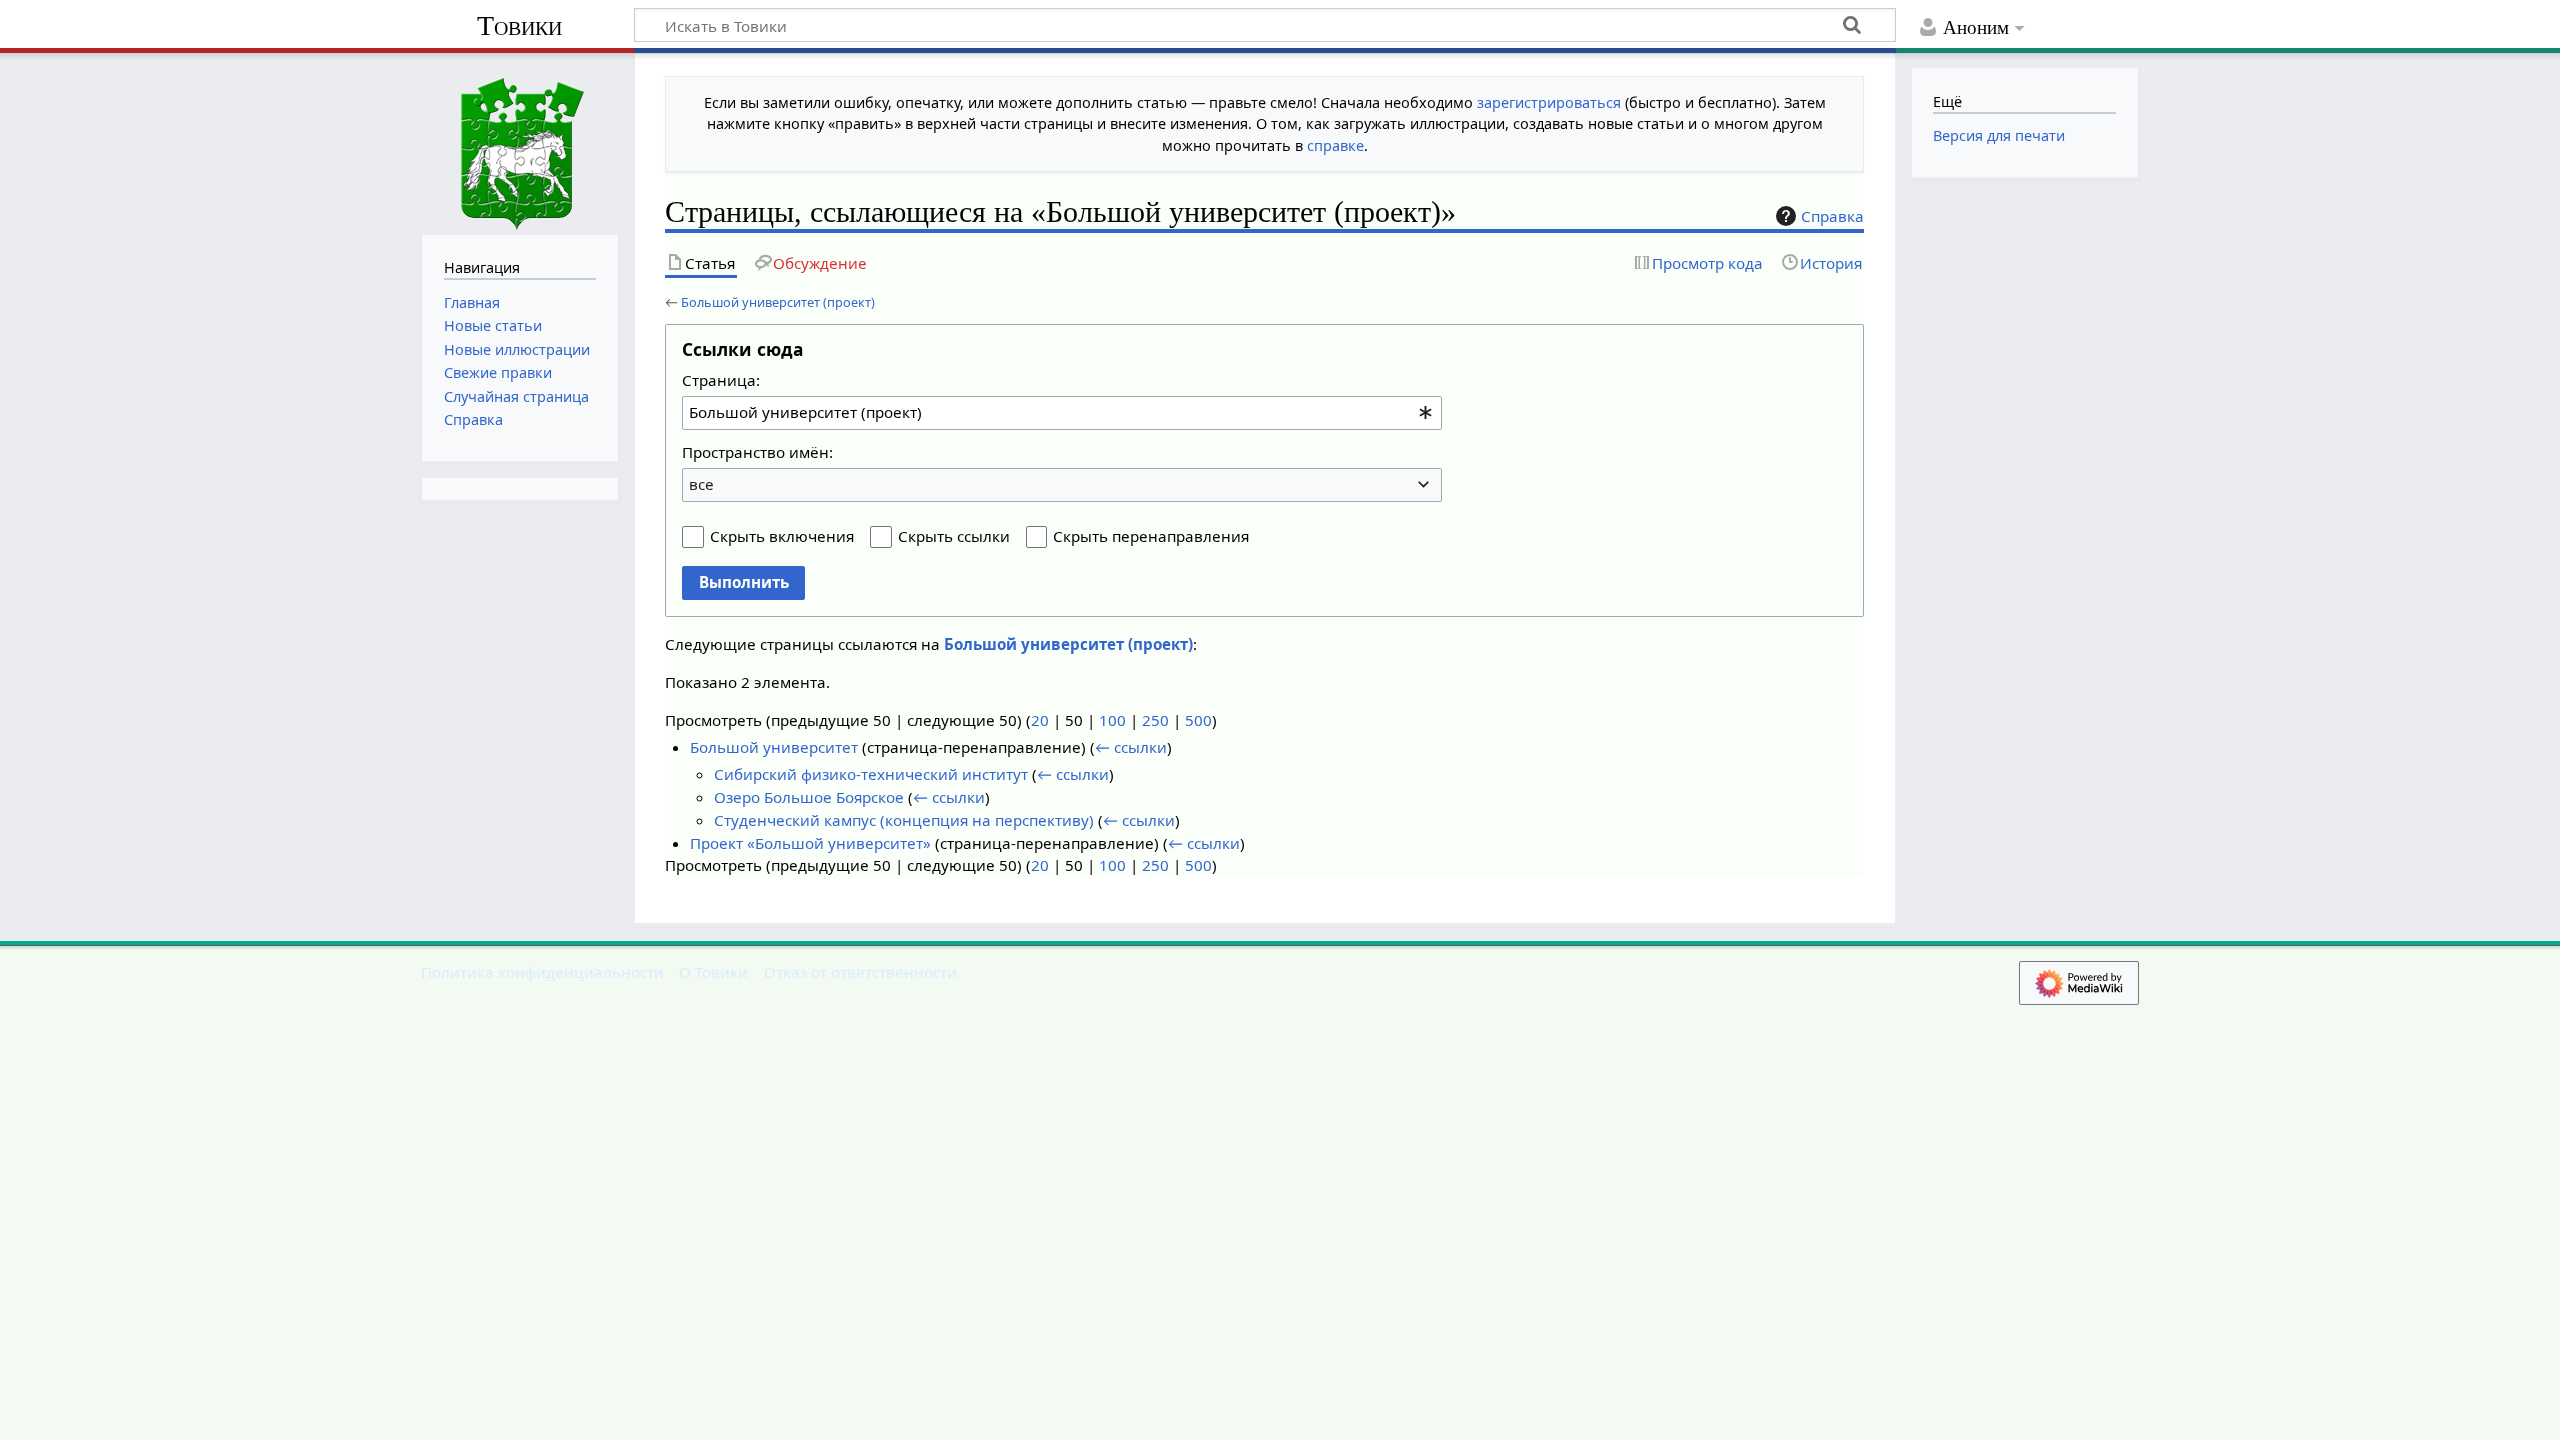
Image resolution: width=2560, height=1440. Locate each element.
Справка (1832, 216)
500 (1198, 720)
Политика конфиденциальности (542, 972)
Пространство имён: (757, 452)
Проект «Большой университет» (810, 843)
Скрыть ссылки (954, 536)
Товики (519, 25)
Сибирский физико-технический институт (871, 774)
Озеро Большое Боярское (809, 797)
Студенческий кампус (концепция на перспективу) (904, 820)
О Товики (713, 972)
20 (1040, 720)
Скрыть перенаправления (1151, 536)
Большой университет (774, 747)
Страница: (721, 380)
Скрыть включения (782, 536)
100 (1112, 720)
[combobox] (1062, 413)
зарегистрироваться (1549, 102)
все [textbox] (701, 484)
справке (1335, 145)
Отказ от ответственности (860, 972)
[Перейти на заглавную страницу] (520, 141)
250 (1155, 720)
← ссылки (1131, 747)
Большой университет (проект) (778, 302)
